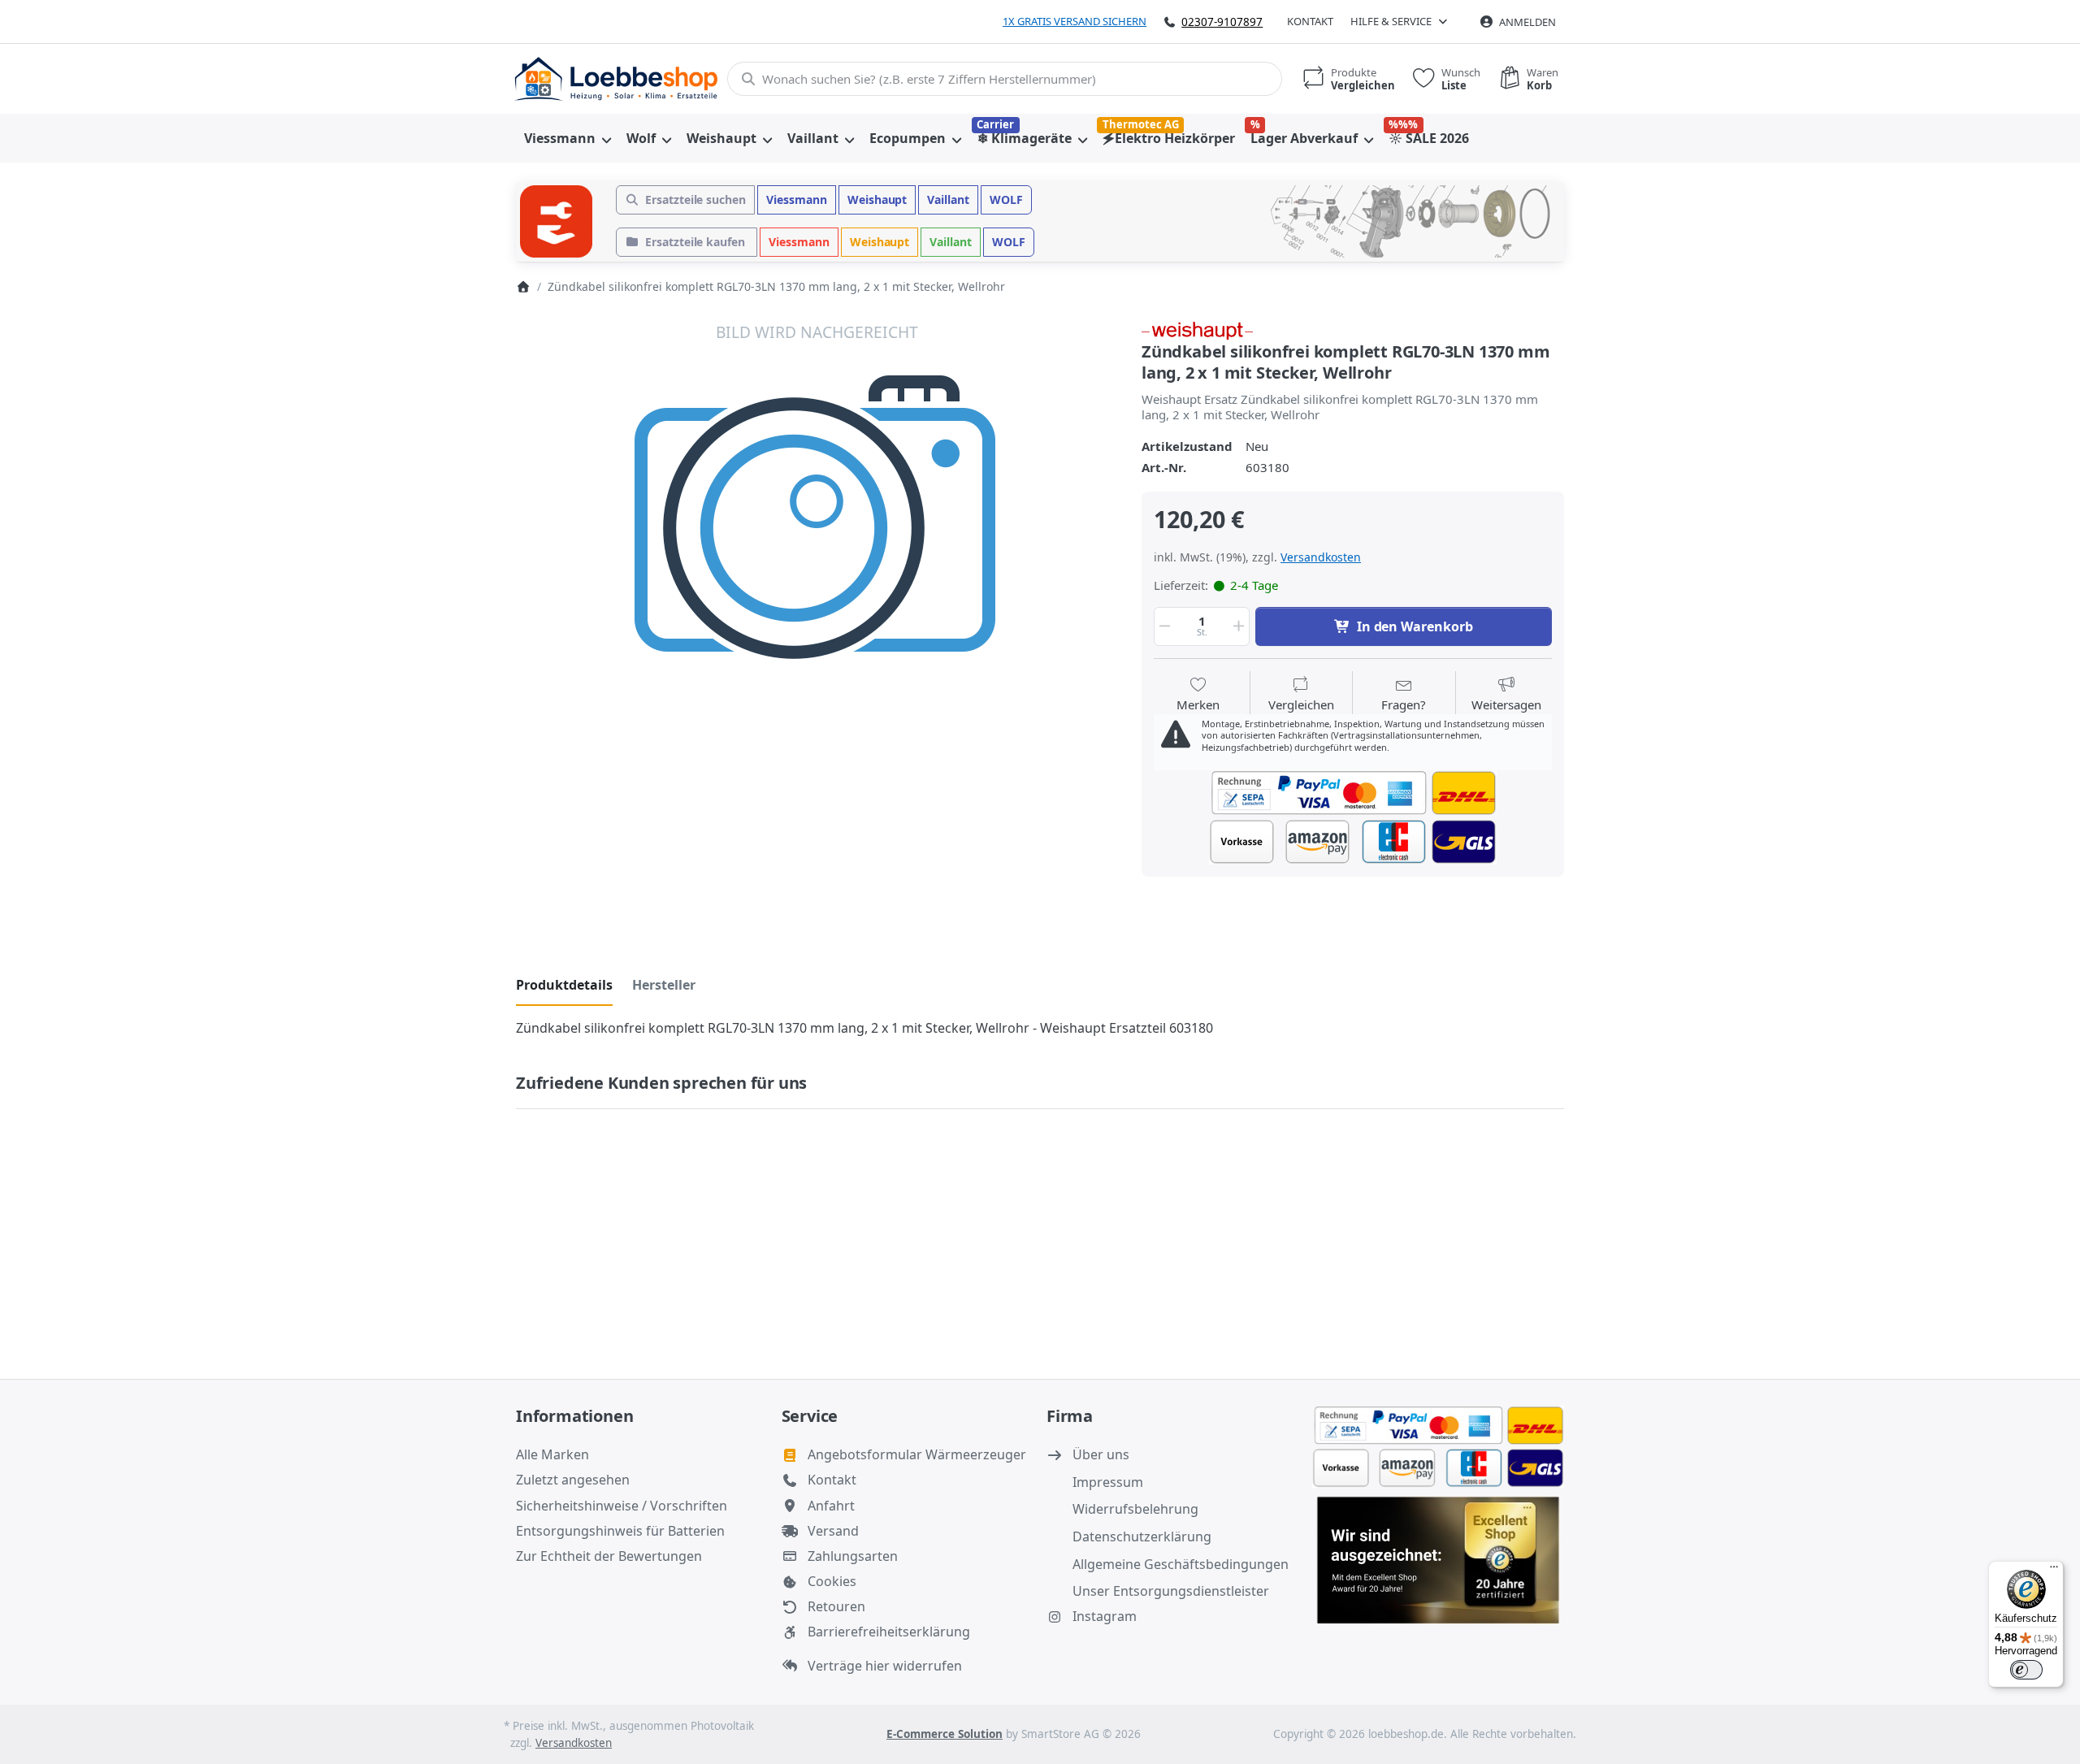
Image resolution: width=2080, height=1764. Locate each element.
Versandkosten (1321, 557)
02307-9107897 (1222, 22)
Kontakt (1310, 21)
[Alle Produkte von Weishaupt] (1197, 329)
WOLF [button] (1006, 199)
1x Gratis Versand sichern (1075, 21)
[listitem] (817, 621)
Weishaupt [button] (877, 199)
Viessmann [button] (797, 199)
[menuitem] (567, 138)
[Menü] (2054, 1571)
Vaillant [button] (948, 199)
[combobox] (1005, 79)
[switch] (2026, 1670)
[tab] (564, 985)
